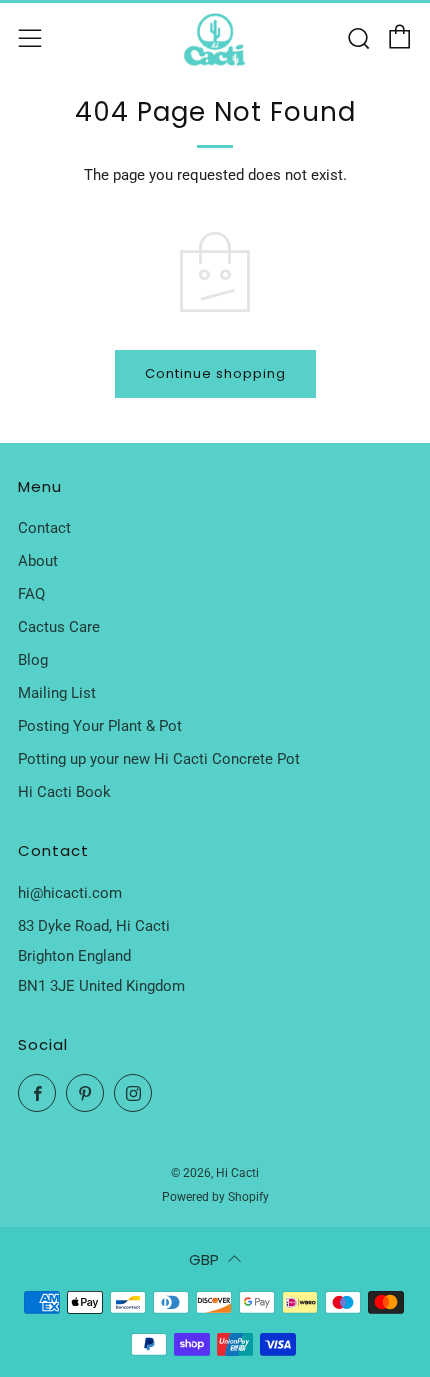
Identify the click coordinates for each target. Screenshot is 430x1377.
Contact (44, 528)
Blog (33, 660)
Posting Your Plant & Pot (100, 726)
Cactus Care (59, 627)
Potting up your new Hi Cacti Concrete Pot (159, 759)
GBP (204, 1259)
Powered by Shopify (215, 1197)
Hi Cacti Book (64, 792)
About (38, 561)
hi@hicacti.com (70, 893)
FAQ (31, 594)
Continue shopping (215, 373)
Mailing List (57, 693)
